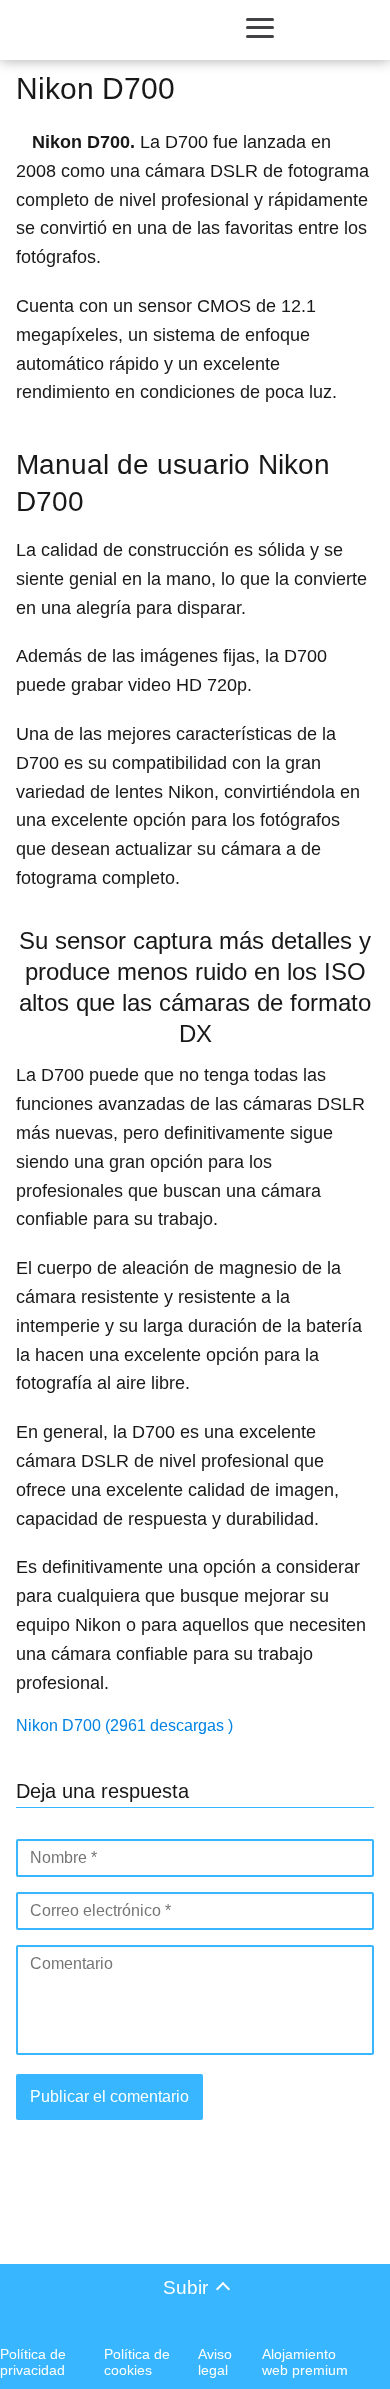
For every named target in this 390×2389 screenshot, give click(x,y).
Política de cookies (137, 2362)
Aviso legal (215, 2362)
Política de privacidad (33, 2362)
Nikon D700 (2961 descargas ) (124, 1725)
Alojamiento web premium (305, 2362)
